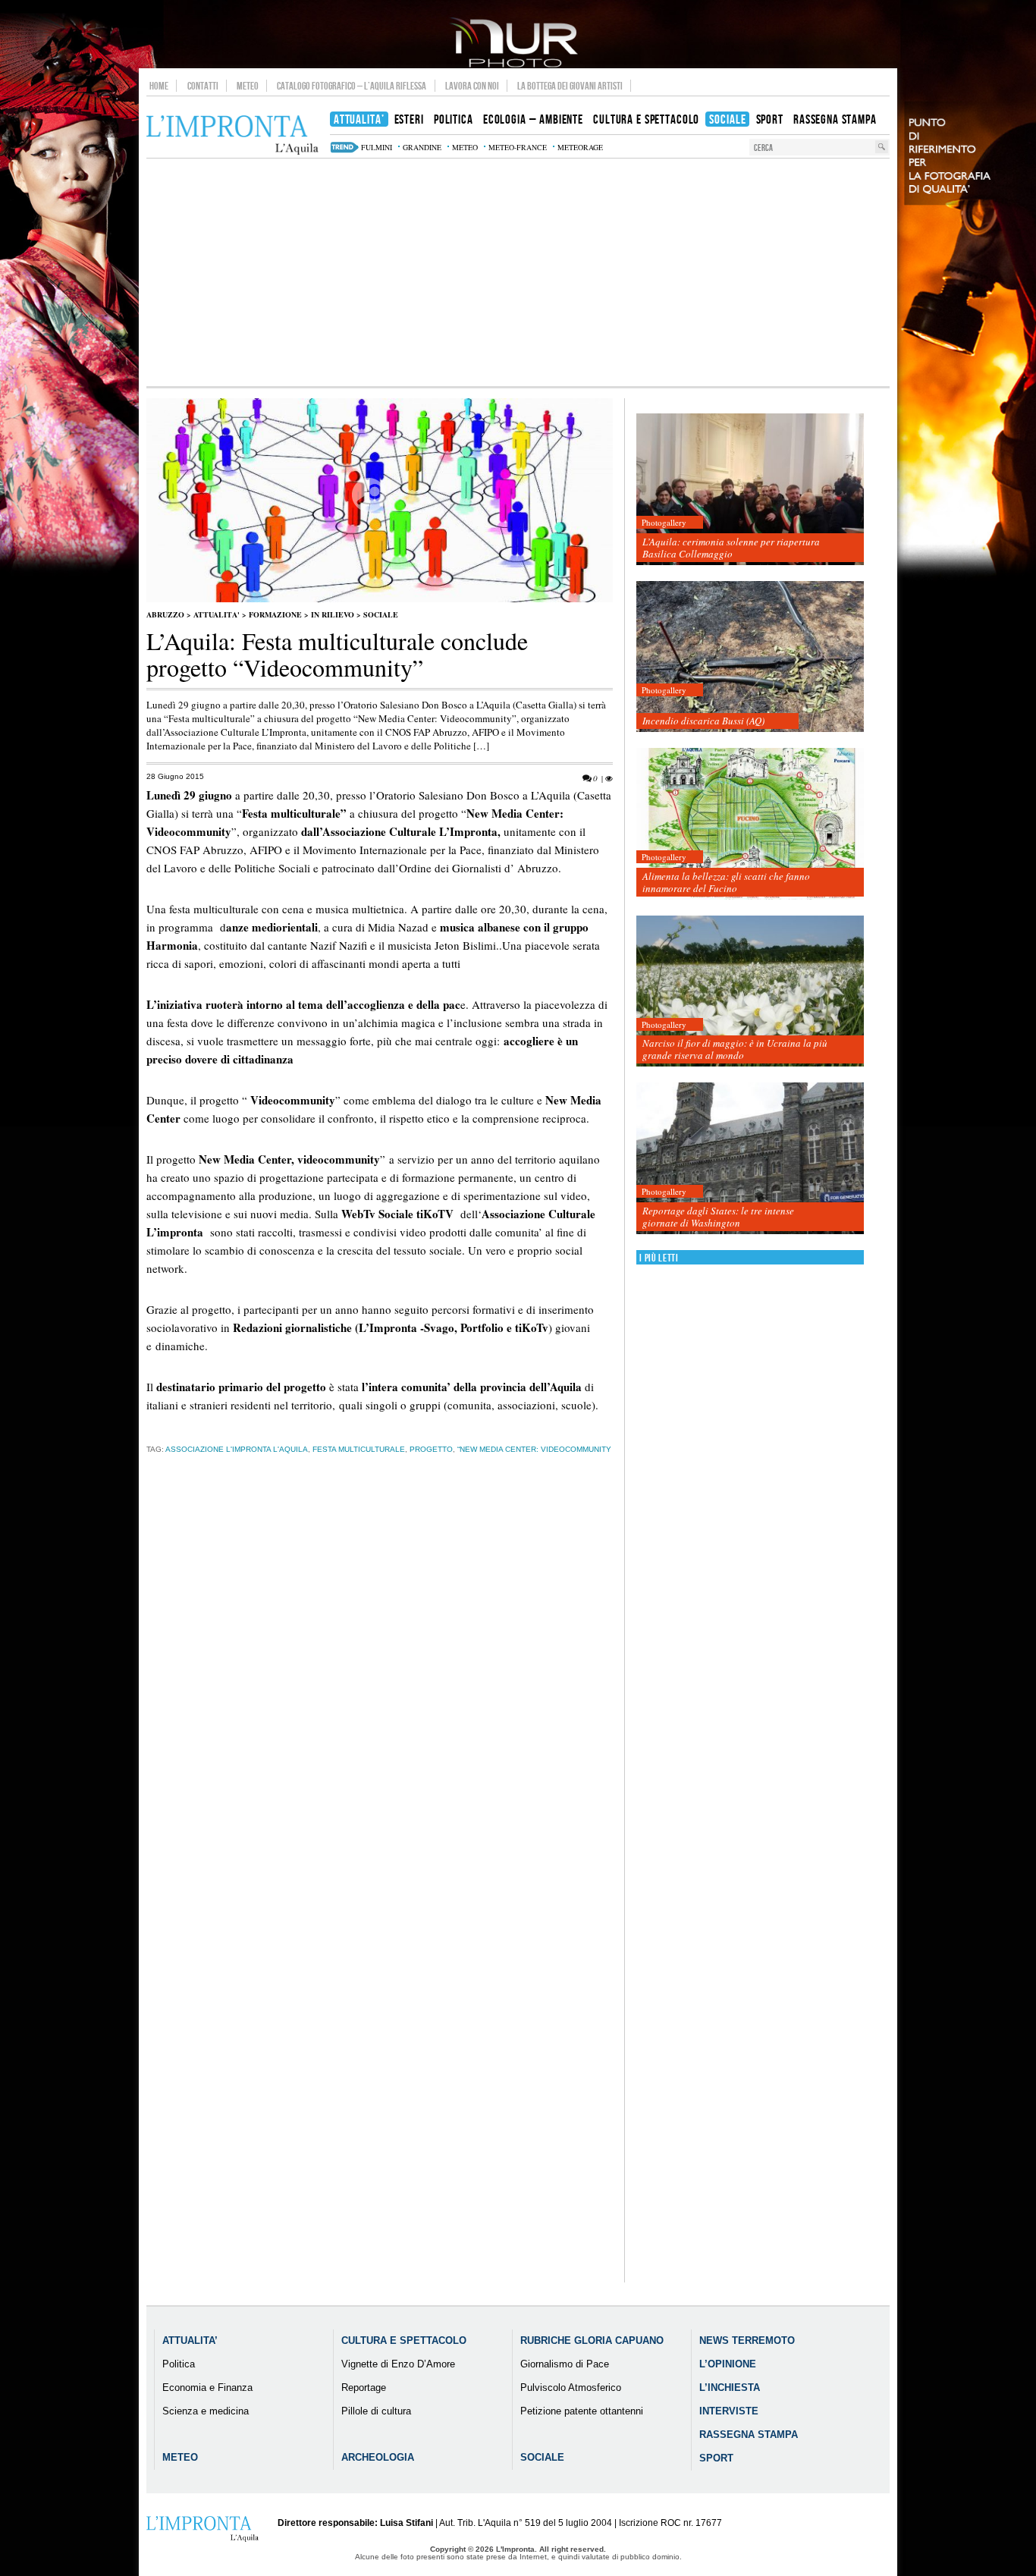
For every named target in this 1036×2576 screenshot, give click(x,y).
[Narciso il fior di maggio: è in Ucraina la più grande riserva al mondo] (750, 992)
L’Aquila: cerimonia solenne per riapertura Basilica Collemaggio (731, 548)
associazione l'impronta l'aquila (237, 1449)
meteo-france (518, 147)
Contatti (203, 86)
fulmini (377, 147)
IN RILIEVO (333, 614)
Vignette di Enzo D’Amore (398, 2364)
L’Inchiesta (730, 2388)
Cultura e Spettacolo (404, 2340)
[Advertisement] (518, 272)
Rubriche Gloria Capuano (592, 2340)
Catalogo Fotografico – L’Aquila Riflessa (352, 86)
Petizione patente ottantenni (582, 2411)
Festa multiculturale (359, 1449)
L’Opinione (728, 2364)
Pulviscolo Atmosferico (571, 2388)
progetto (431, 1449)
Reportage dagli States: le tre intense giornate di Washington (718, 1217)
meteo (465, 147)
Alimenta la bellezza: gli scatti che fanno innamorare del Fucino (726, 882)
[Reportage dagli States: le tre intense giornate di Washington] (750, 1159)
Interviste (729, 2411)
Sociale (381, 614)
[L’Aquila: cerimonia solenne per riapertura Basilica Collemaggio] (750, 490)
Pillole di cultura (376, 2411)
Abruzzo (165, 614)
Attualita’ (190, 2340)
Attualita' (217, 614)
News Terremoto (747, 2340)
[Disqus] (380, 1703)
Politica (179, 2364)
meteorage (580, 147)
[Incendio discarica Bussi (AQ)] (750, 657)
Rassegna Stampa (749, 2435)
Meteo (248, 86)
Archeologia (378, 2457)
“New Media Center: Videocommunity (534, 1449)
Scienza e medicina (206, 2411)
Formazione (275, 614)
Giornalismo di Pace (565, 2364)
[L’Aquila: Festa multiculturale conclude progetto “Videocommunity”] (380, 599)
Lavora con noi (472, 86)
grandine (422, 147)
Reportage (364, 2388)
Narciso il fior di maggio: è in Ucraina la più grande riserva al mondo (735, 1049)
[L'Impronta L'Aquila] (232, 135)
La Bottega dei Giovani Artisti (570, 86)
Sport (716, 2458)
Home (159, 86)
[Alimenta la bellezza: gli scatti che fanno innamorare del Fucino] (750, 824)
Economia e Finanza (207, 2388)
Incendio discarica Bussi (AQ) (703, 721)
